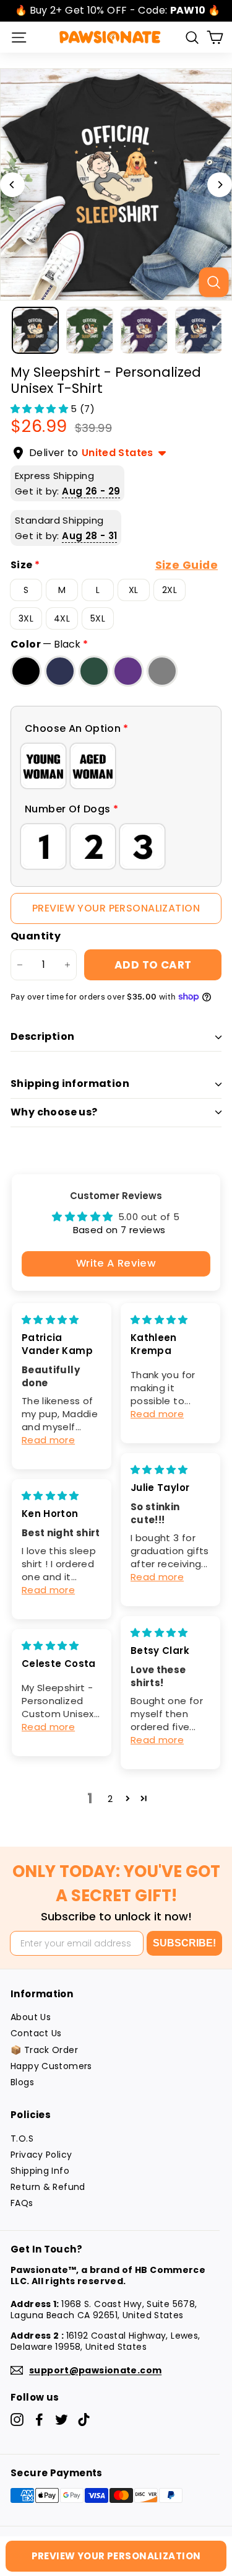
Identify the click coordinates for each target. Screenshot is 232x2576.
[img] (50, 1320)
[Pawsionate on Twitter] (62, 2420)
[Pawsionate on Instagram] (17, 2420)
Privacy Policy (41, 2155)
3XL (26, 618)
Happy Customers (51, 2066)
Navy (60, 671)
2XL (170, 590)
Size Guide (187, 565)
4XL (62, 618)
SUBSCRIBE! (184, 1943)
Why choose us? (54, 1112)
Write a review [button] (116, 1263)
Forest (94, 671)
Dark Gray (162, 671)
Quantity (36, 937)
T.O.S (22, 2139)
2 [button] (110, 1799)
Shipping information (70, 1084)
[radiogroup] (116, 766)
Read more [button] (48, 1440)
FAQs (22, 2203)
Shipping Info (40, 2171)
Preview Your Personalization (116, 908)
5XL (98, 618)
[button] (41, 409)
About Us (31, 2017)
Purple (128, 671)
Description (42, 1036)
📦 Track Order (44, 2050)
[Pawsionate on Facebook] (39, 2420)
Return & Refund (48, 2187)
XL (134, 590)
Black (26, 671)
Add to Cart (153, 965)
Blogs (22, 2082)
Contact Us (36, 2033)
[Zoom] (213, 282)
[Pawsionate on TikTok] (84, 2420)
